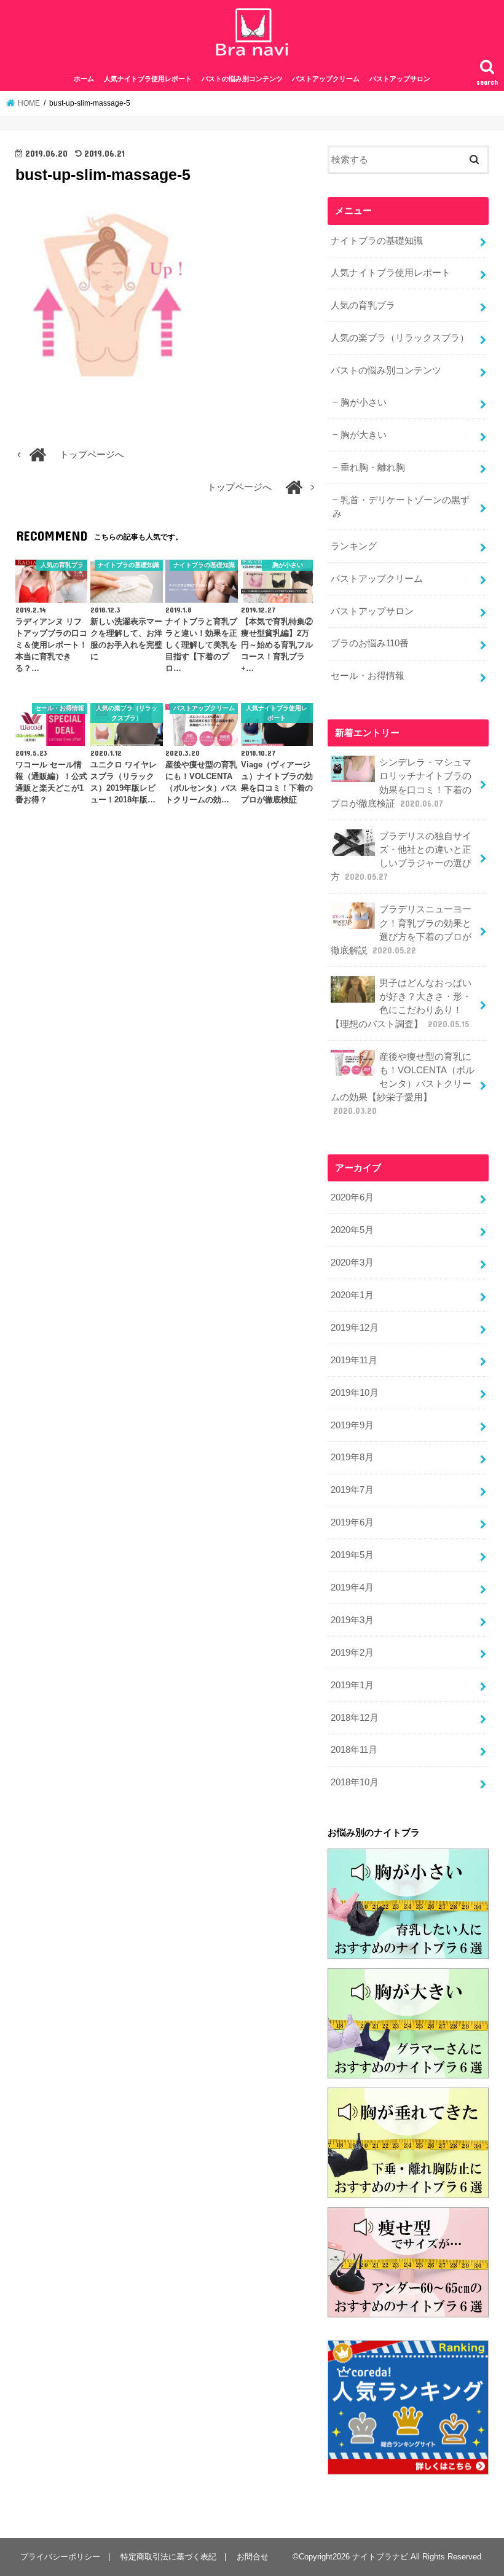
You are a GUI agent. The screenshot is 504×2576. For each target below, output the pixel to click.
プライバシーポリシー (60, 2557)
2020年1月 (352, 1295)
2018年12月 (355, 1718)
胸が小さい (364, 402)
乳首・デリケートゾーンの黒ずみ (401, 507)
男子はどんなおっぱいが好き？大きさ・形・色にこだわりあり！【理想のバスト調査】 (401, 1004)
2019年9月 (352, 1425)
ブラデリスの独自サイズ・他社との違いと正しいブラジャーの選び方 (401, 857)
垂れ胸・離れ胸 (373, 468)
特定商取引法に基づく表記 (168, 2557)
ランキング (354, 546)
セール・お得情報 (368, 676)
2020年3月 (352, 1263)
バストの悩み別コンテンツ (242, 79)
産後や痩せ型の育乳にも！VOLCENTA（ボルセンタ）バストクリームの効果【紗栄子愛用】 (403, 1084)
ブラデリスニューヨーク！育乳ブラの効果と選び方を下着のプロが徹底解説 (401, 930)
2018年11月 (354, 1750)
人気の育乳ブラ (363, 305)
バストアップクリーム (326, 79)
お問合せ (253, 2557)
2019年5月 (352, 1555)
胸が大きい (364, 435)
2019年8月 (352, 1457)
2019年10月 (355, 1393)
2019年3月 (352, 1620)
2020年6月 (352, 1197)
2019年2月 (352, 1653)
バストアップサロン (400, 79)
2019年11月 (354, 1360)
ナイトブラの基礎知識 (377, 241)
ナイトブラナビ (380, 2557)
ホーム (84, 79)
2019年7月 (352, 1490)
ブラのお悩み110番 (370, 643)
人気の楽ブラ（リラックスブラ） (400, 338)
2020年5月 (352, 1230)
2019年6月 (352, 1522)
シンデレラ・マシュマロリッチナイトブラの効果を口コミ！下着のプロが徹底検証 (401, 783)
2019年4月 (352, 1587)
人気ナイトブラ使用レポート (148, 79)
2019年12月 (355, 1328)
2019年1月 (352, 1685)
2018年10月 (355, 1782)
